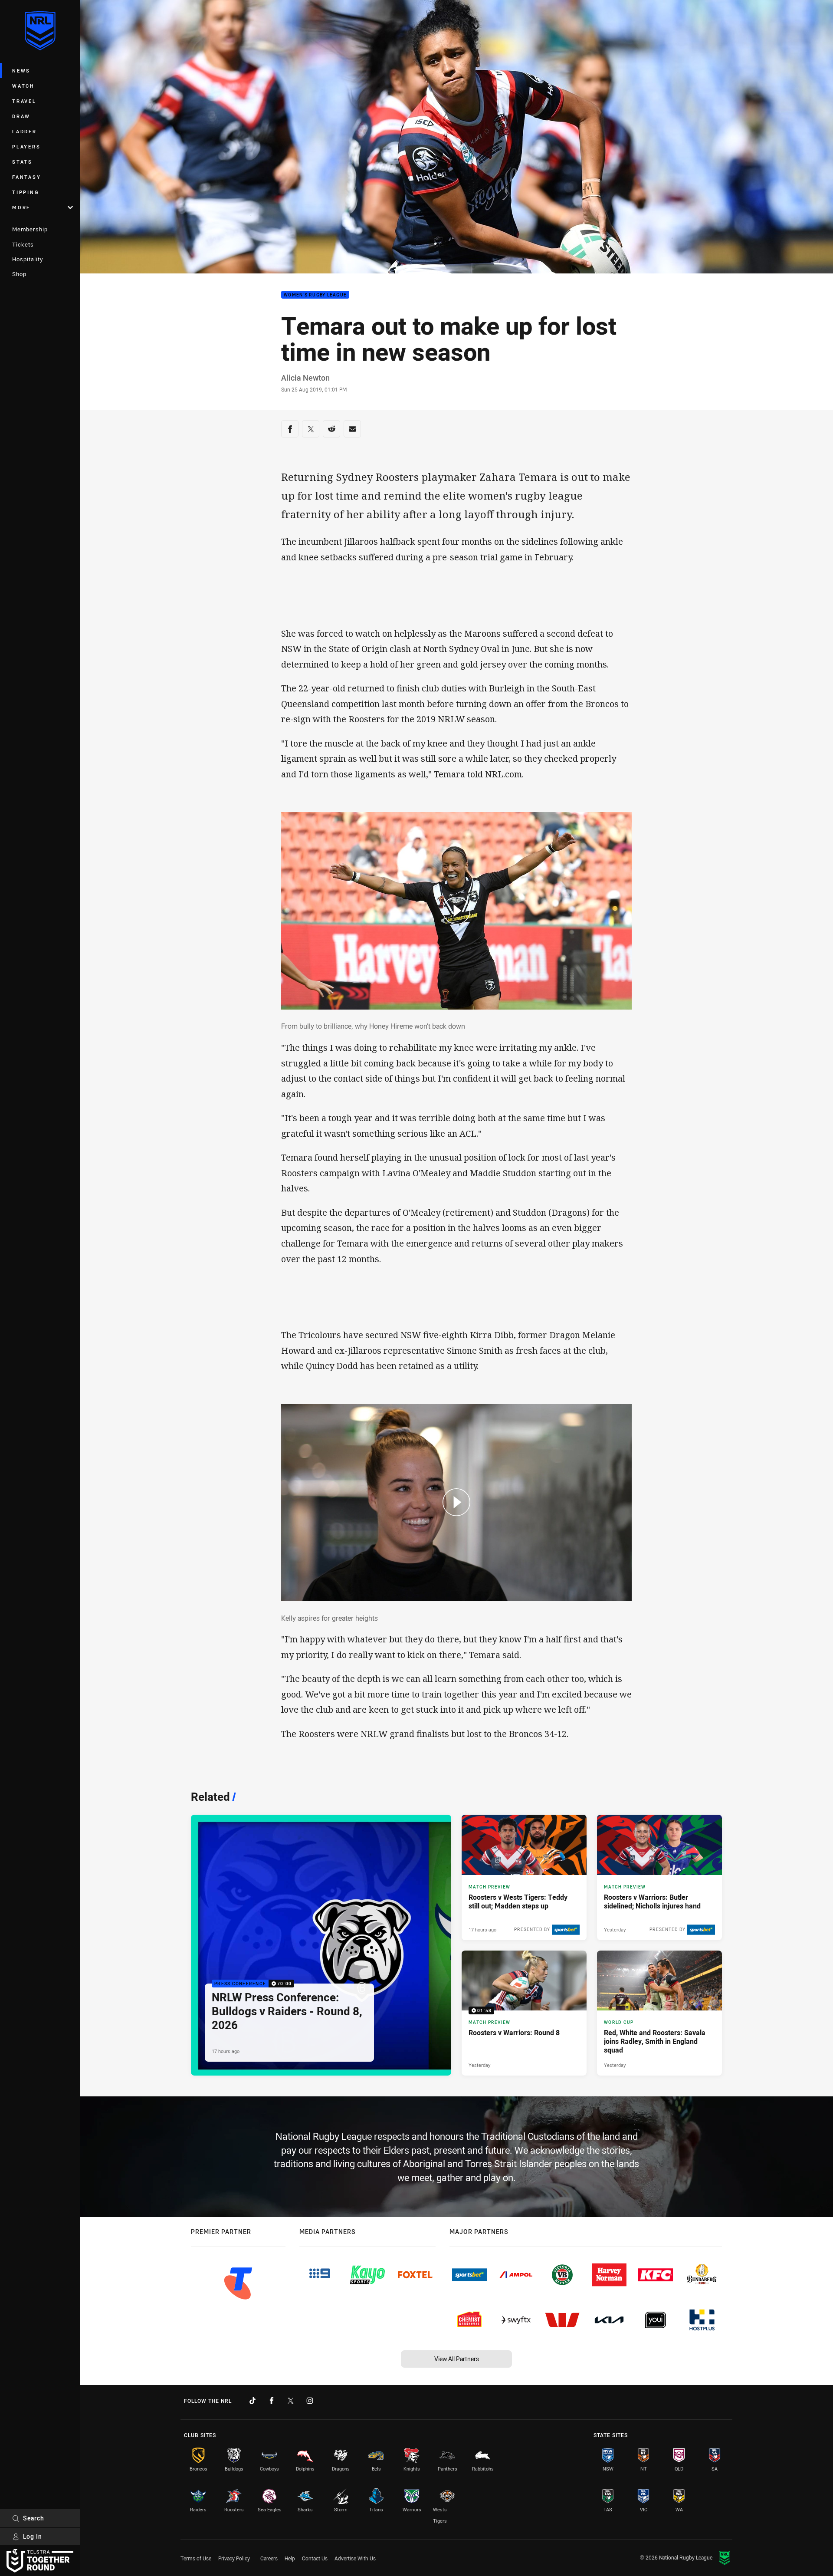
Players (26, 146)
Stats (22, 162)
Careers (269, 2558)
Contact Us (315, 2558)
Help (290, 2558)
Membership (30, 229)
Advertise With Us (355, 2558)
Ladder (25, 131)
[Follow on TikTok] (253, 2401)
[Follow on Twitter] (291, 2401)
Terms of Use (196, 2558)
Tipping (26, 192)
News (21, 71)
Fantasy (26, 177)
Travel (24, 101)
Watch (23, 86)
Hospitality (28, 259)
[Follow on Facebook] (272, 2401)
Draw (21, 116)
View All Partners (457, 2359)
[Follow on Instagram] (310, 2401)
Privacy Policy (234, 2558)
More (21, 207)
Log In (33, 2536)
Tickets (23, 244)
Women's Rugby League (315, 295)
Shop (19, 274)
